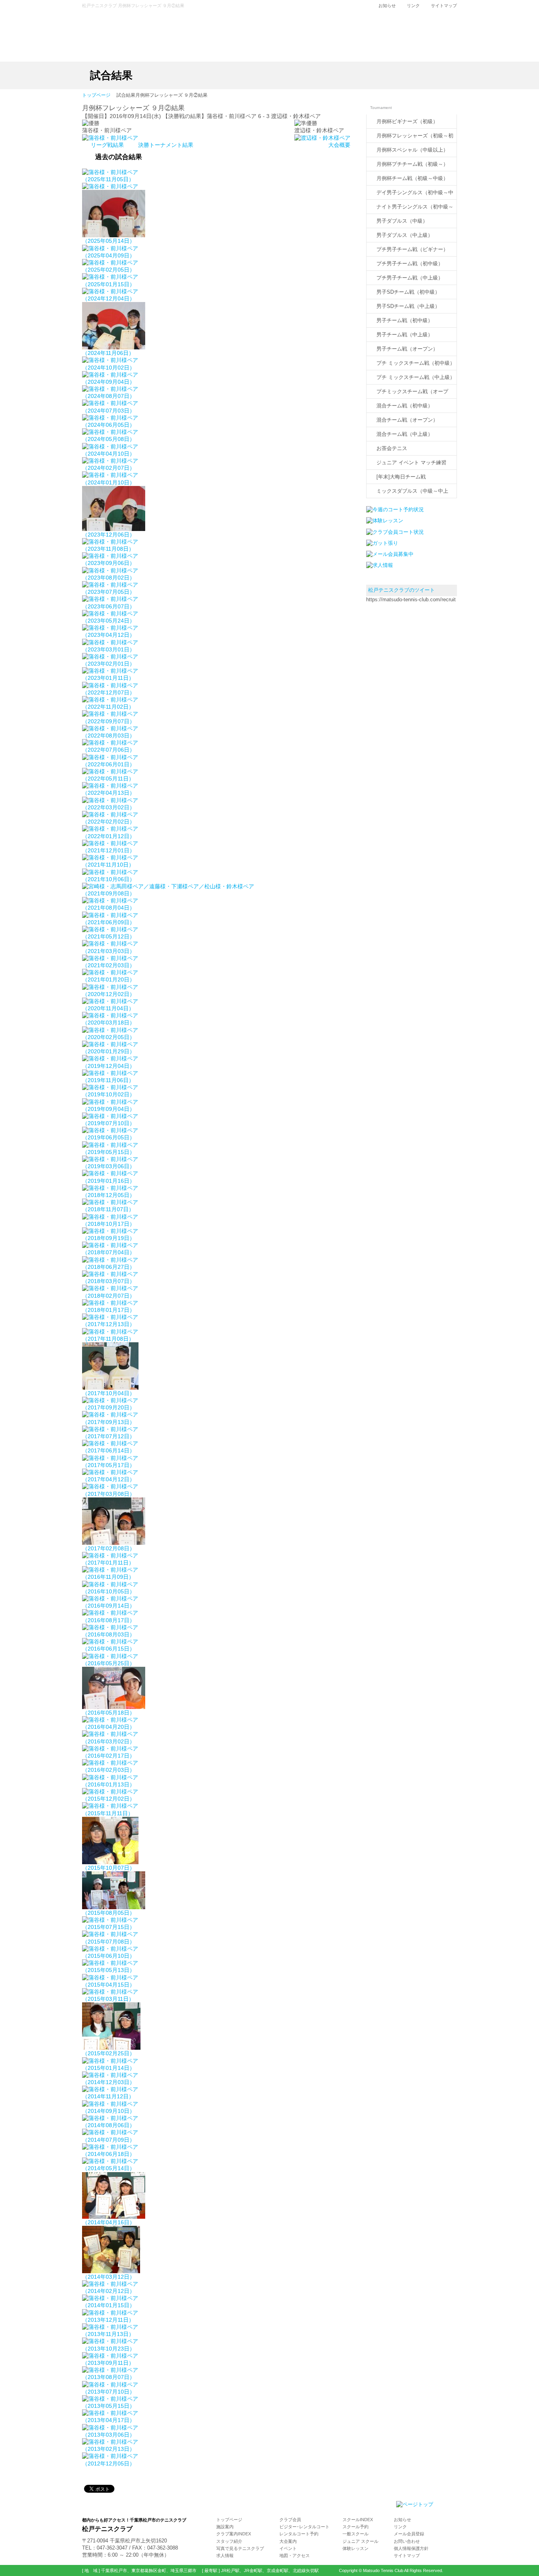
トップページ (96, 96)
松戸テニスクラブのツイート (401, 590)
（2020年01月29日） (109, 1051)
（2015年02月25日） (109, 2053)
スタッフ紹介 (229, 2541)
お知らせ (387, 6)
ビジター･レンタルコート (304, 2527)
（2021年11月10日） (108, 865)
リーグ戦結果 (108, 145)
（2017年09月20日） (109, 1407)
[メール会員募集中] (390, 554)
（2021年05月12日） (109, 936)
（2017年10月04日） (109, 1393)
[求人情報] (380, 565)
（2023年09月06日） (109, 563)
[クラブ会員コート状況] (395, 532)
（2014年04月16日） (109, 2222)
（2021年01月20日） (109, 979)
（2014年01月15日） (109, 2305)
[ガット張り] (382, 543)
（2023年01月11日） (108, 678)
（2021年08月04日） (109, 908)
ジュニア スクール (360, 2541)
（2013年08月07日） (109, 2377)
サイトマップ (444, 6)
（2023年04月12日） (109, 635)
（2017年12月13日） (109, 1324)
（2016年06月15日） (109, 1649)
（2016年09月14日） (109, 1606)
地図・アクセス (295, 2555)
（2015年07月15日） (109, 1927)
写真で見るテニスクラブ (240, 2548)
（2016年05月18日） (109, 1713)
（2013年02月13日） (109, 2449)
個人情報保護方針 (411, 2548)
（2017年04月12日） (109, 1479)
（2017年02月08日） (109, 1548)
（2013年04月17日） (109, 2420)
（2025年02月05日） (109, 270)
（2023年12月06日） (109, 535)
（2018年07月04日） (109, 1252)
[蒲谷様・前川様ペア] (110, 138)
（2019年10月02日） (109, 1094)
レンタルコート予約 (299, 2534)
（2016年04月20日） (109, 1727)
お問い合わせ (407, 2541)
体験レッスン (356, 2548)
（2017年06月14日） (109, 1450)
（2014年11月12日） (108, 2096)
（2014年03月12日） (109, 2277)
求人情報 (225, 2555)
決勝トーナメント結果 (166, 145)
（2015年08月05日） (109, 1913)
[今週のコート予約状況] (395, 509)
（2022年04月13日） (109, 793)
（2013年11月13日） (108, 2334)
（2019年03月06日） (109, 1166)
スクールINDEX (358, 2520)
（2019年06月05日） (109, 1137)
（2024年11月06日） (108, 353)
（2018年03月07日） (109, 1281)
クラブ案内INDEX (234, 2534)
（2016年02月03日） (109, 1770)
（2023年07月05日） (109, 592)
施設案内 (225, 2527)
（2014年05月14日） (109, 2168)
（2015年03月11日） (108, 1999)
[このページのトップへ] (415, 2504)
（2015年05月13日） (109, 1970)
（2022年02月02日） (109, 822)
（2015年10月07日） (109, 1868)
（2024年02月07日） (109, 468)
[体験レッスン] (385, 521)
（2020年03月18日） (109, 1023)
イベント (288, 2548)
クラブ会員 (290, 2520)
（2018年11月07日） (108, 1209)
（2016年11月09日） (108, 1577)
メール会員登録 (409, 2534)
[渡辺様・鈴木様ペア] (322, 138)
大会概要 (339, 145)
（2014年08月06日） (109, 2125)
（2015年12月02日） (109, 1799)
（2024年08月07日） (109, 396)
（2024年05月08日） (109, 439)
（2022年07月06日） (109, 750)
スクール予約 (356, 2527)
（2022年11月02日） (108, 707)
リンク (413, 6)
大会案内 (288, 2541)
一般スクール (356, 2534)
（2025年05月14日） (109, 241)
